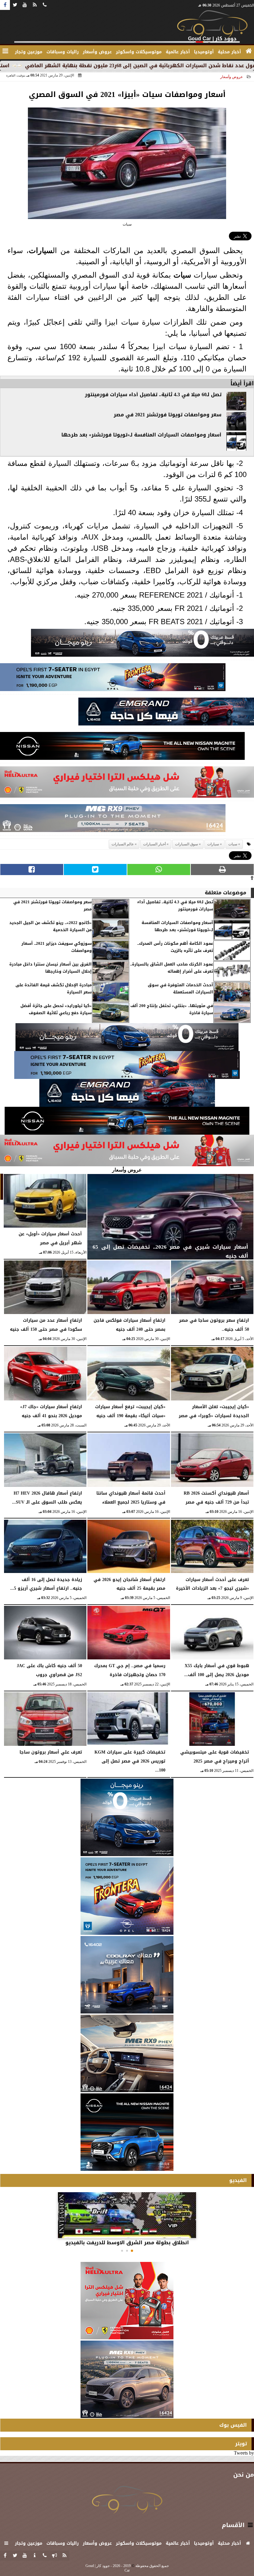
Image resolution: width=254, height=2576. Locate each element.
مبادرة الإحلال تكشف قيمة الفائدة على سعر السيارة (54, 989)
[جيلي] (166, 713)
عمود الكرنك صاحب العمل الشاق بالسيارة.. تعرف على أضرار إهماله (172, 968)
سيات (182, 275)
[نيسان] (122, 748)
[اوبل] (113, 679)
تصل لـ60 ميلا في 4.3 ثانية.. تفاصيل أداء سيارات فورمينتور (153, 395)
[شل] (127, 784)
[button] (132, 2251)
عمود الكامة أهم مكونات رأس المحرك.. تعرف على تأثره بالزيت (175, 947)
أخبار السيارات (154, 844)
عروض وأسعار (232, 77)
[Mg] (113, 820)
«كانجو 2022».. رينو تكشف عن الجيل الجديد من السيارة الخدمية (50, 926)
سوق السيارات (186, 844)
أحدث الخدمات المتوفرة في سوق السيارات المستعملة (180, 989)
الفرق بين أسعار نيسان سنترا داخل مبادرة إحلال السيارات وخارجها (50, 968)
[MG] (127, 2053)
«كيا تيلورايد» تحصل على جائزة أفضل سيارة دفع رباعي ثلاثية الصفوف (56, 1009)
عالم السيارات (123, 844)
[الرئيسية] (249, 51)
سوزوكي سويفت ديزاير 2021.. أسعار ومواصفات (57, 947)
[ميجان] (142, 644)
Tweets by (244, 2453)
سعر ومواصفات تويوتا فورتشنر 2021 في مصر (168, 415)
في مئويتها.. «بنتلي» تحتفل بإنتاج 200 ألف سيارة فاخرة (172, 1009)
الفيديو (238, 2180)
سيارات (41, 250)
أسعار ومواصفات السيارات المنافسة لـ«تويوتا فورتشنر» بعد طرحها (141, 435)
